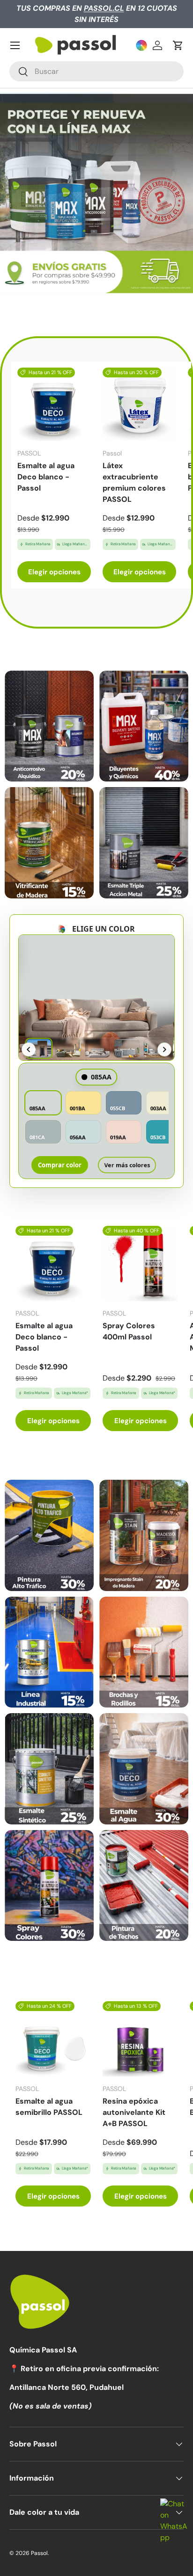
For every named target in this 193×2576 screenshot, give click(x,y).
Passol (39, 2553)
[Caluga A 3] (49, 843)
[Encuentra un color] (141, 45)
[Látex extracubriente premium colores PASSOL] (139, 404)
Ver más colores (127, 1165)
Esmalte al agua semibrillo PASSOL (49, 2107)
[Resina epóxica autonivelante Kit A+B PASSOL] (140, 2039)
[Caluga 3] (49, 1652)
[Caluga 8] (144, 1886)
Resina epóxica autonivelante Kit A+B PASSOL (134, 2112)
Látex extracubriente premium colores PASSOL (134, 482)
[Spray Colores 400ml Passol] (140, 1263)
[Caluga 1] (49, 1535)
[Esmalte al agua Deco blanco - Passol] (54, 404)
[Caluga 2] (144, 1535)
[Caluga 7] (49, 1886)
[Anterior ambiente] (29, 1049)
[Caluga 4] (144, 1652)
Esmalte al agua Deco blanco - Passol (46, 477)
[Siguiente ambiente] (164, 1049)
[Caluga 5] (49, 1769)
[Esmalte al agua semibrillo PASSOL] (53, 2039)
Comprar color (60, 1165)
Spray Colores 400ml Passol (129, 1331)
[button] (178, 45)
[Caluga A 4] (144, 843)
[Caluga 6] (144, 1769)
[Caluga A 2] (144, 726)
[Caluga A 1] (49, 726)
